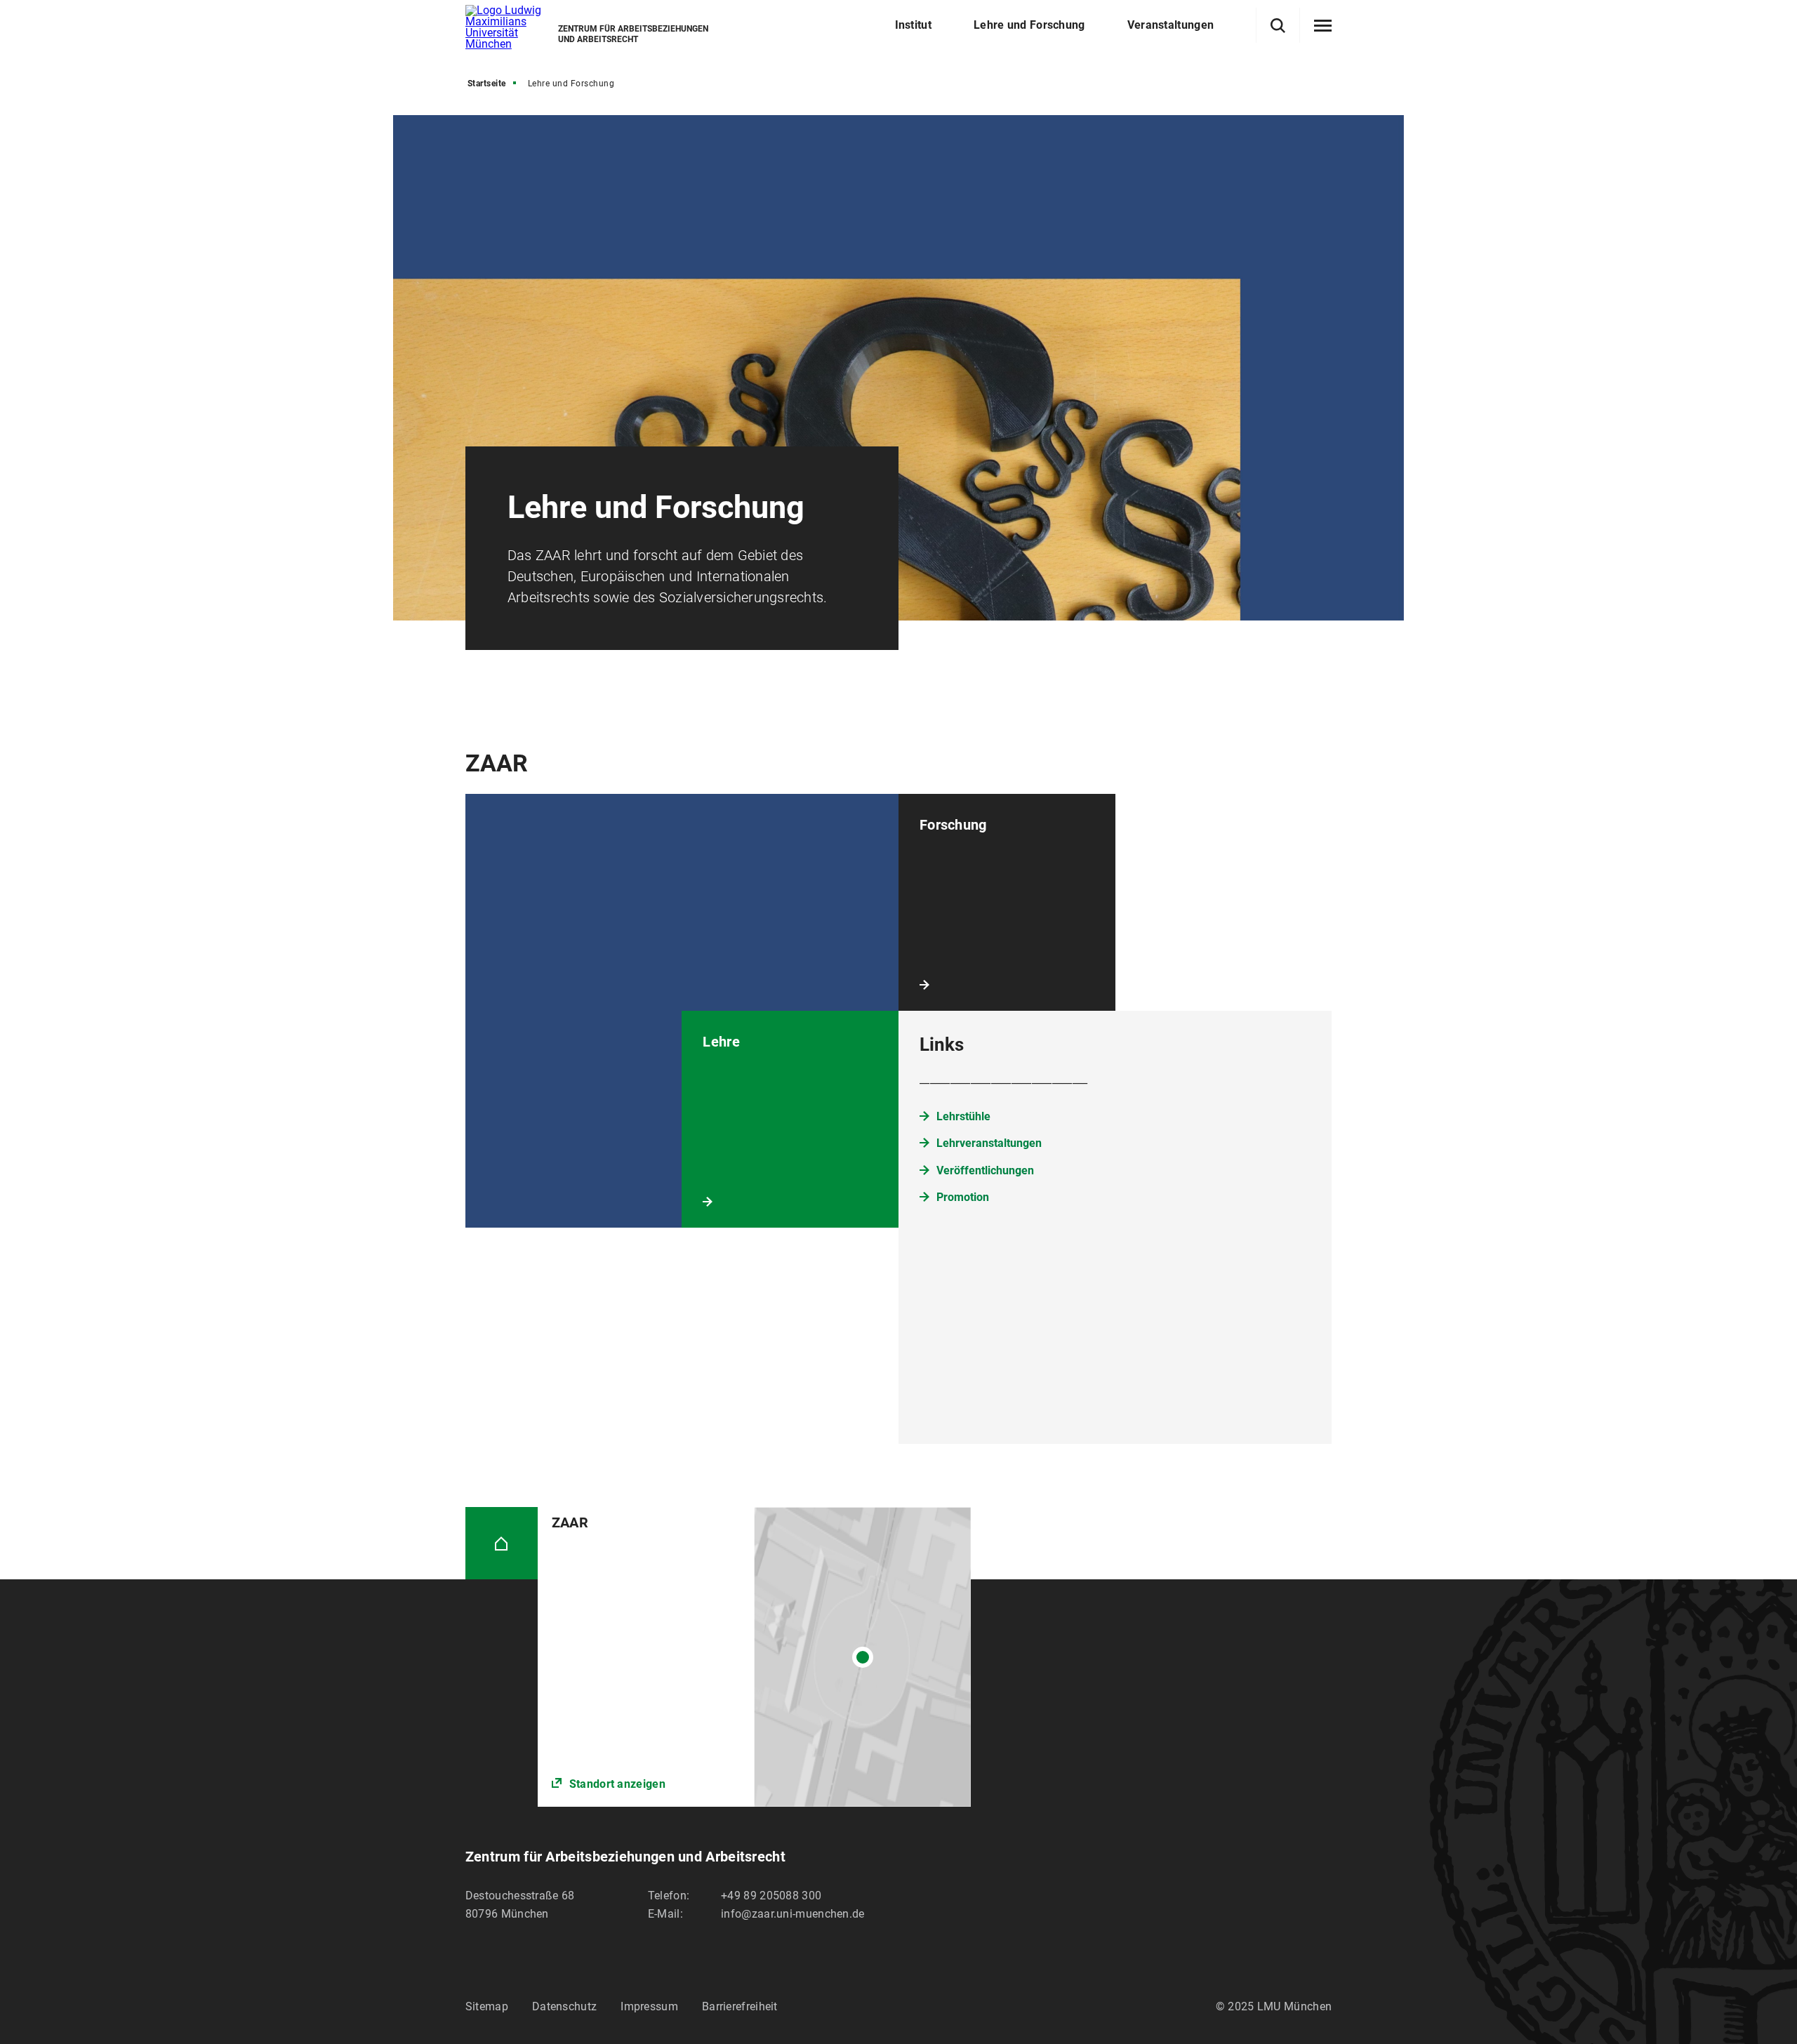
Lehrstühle (963, 1116)
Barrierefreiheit (740, 2006)
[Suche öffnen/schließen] (1278, 26)
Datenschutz (564, 2006)
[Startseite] (502, 1543)
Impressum (649, 2006)
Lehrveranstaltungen (989, 1143)
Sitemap (487, 2006)
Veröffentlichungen (985, 1170)
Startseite (487, 84)
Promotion (963, 1197)
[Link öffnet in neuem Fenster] (754, 1657)
